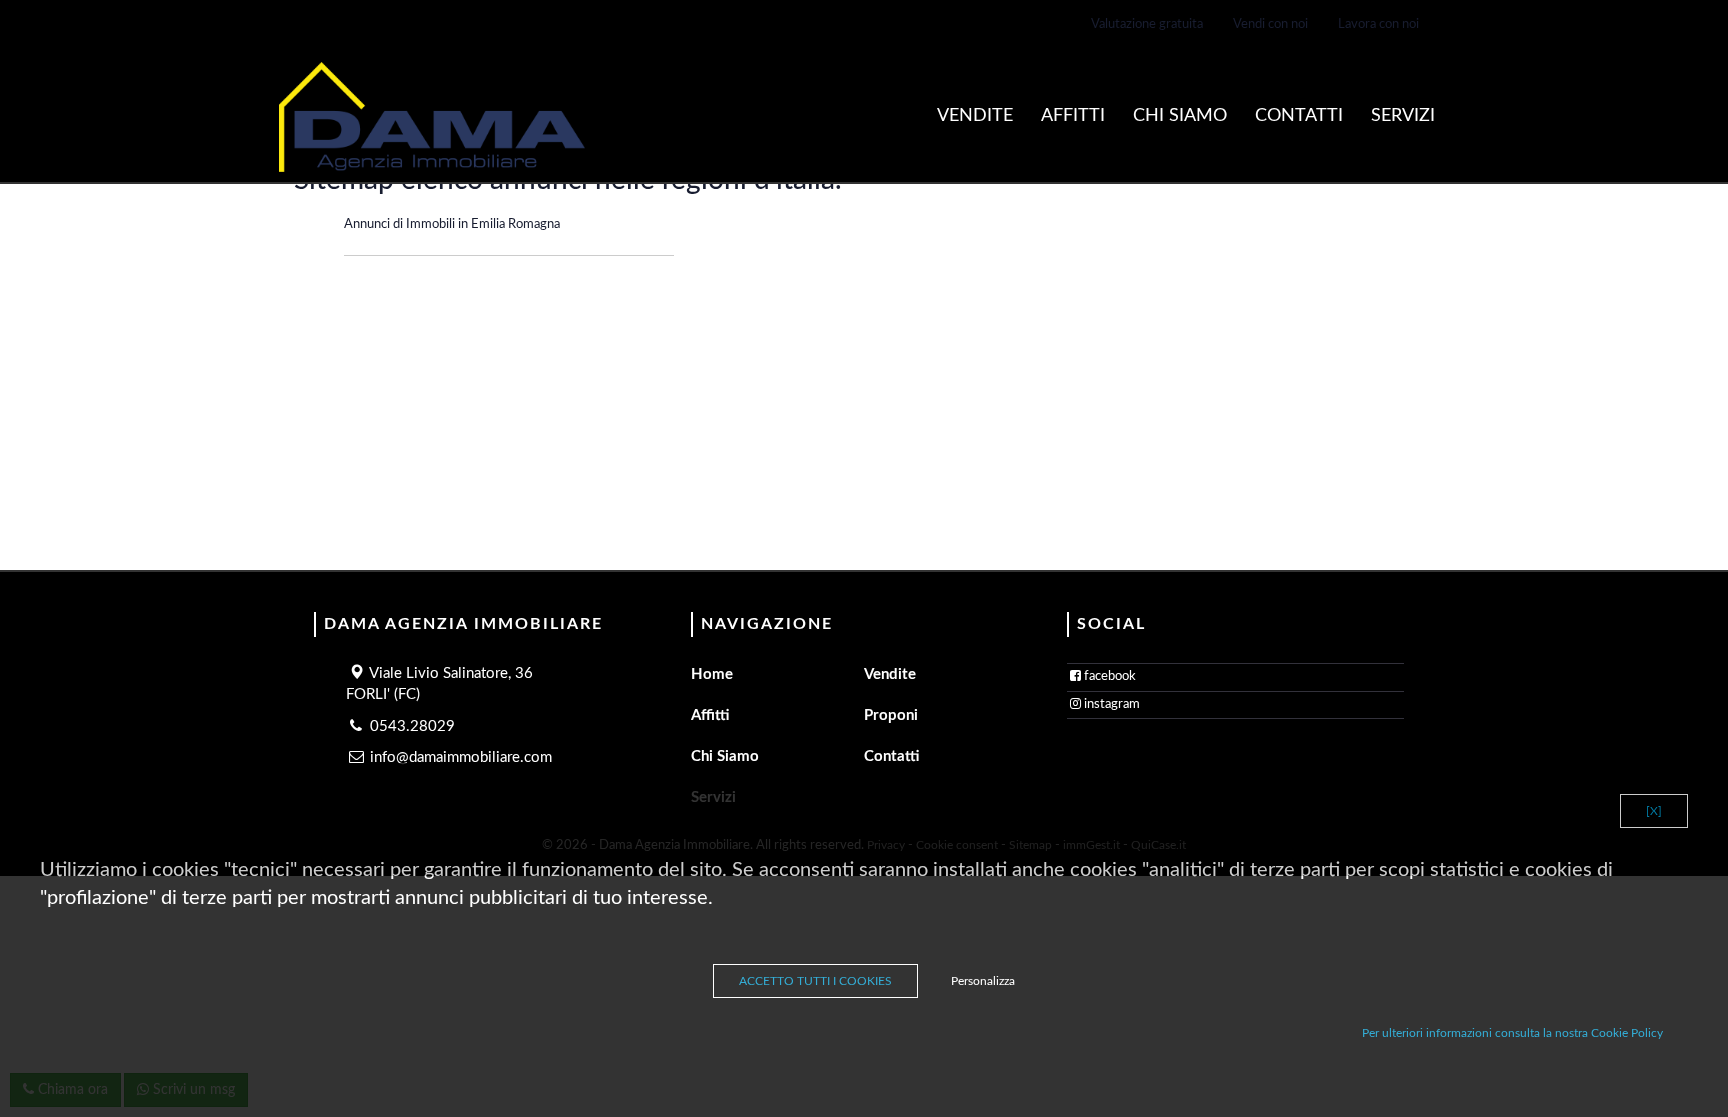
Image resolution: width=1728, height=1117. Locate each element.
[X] (1654, 811)
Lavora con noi (1378, 24)
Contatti (1299, 116)
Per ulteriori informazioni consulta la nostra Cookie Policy (1512, 1033)
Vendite (975, 116)
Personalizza (983, 981)
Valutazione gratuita (1147, 24)
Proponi (891, 715)
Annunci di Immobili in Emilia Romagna (452, 224)
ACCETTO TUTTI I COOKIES (815, 981)
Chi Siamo (1180, 116)
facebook (1110, 676)
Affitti (1073, 116)
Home (712, 674)
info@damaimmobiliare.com (461, 757)
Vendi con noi (1270, 24)
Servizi (1403, 116)
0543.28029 (412, 726)
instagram (1112, 704)
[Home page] (432, 117)
